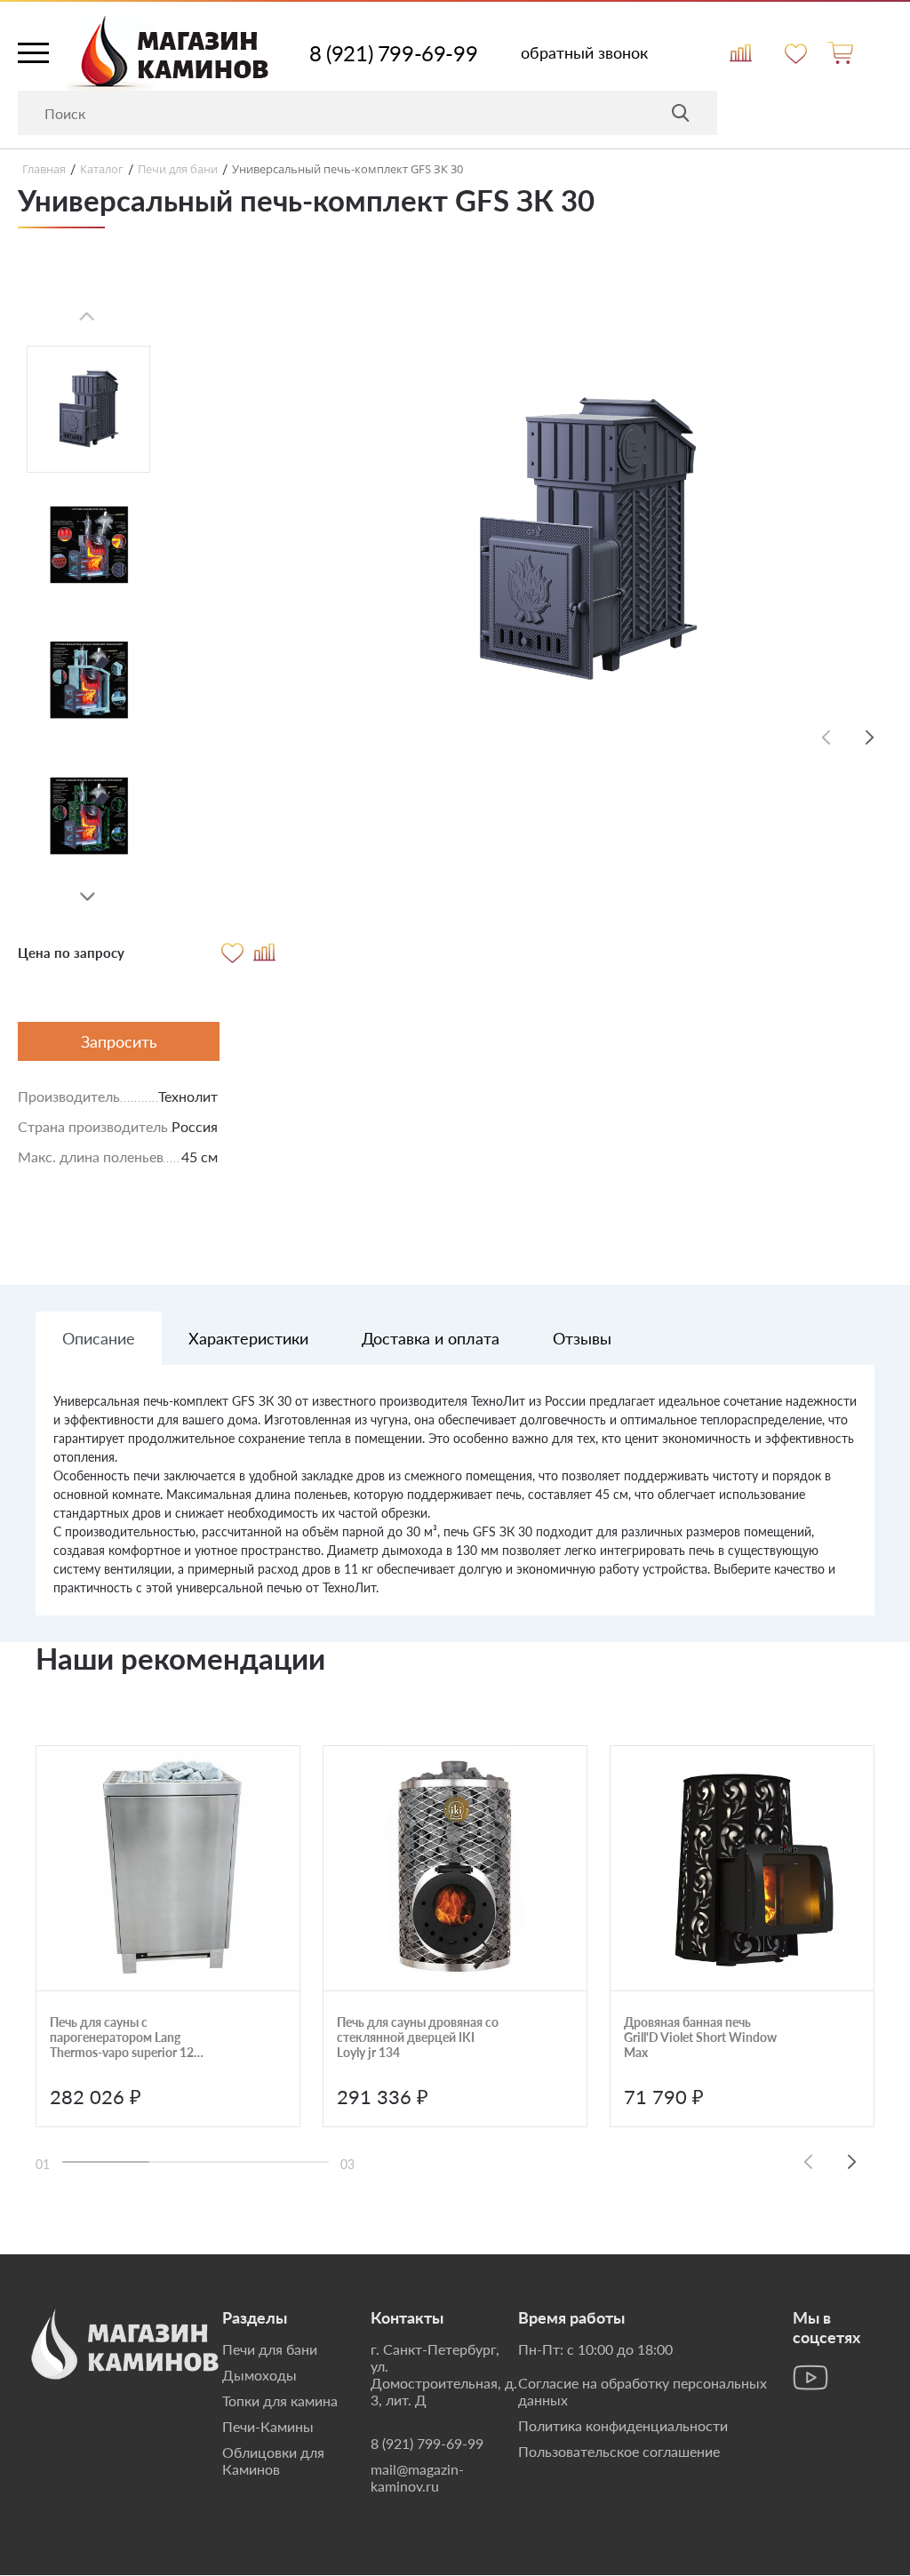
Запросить (119, 1041)
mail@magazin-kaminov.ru (417, 2477)
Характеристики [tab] (248, 1338)
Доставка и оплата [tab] (431, 1338)
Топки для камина (280, 2401)
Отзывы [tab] (582, 1338)
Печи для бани (270, 2349)
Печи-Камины (268, 2426)
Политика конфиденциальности (623, 2425)
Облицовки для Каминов (273, 2460)
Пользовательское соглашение (619, 2451)
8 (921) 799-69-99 (393, 53)
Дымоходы (259, 2375)
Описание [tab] (99, 1338)
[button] (88, 897)
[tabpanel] (455, 1503)
